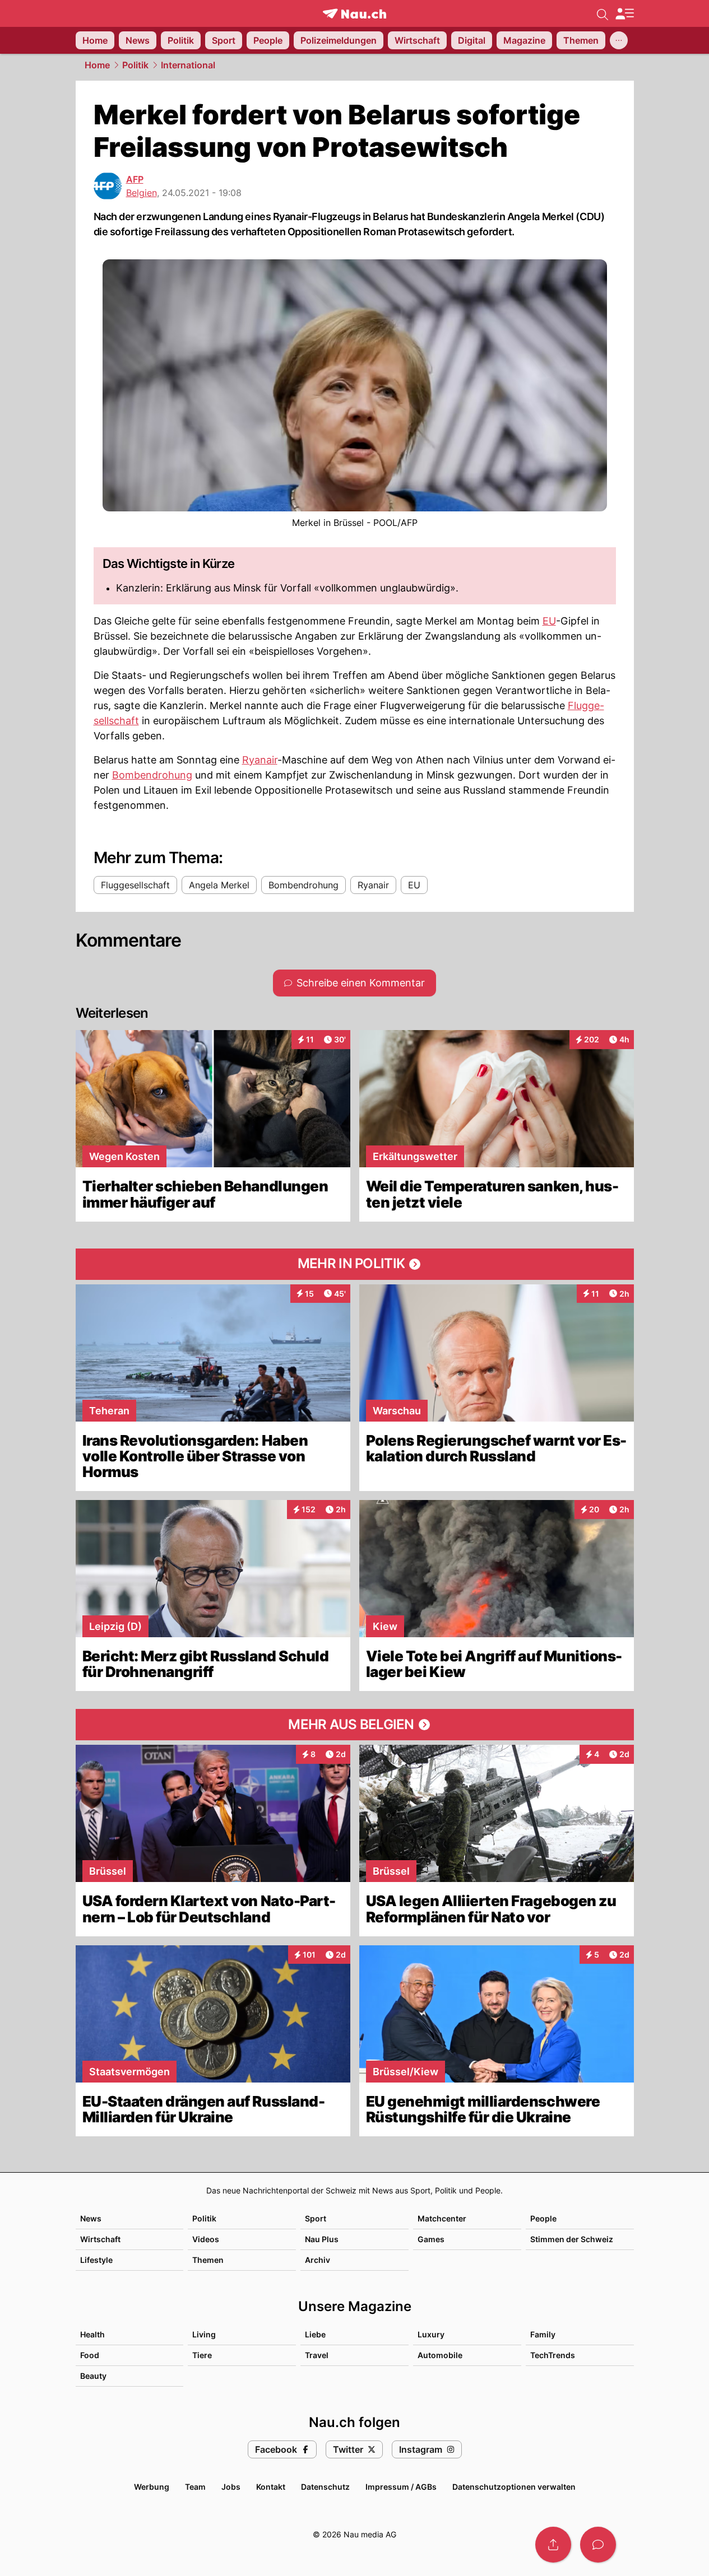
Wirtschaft (100, 2239)
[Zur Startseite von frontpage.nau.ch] (354, 14)
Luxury (431, 2334)
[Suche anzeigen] (603, 13)
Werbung (152, 2487)
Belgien (142, 193)
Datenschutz (325, 2487)
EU (549, 621)
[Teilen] (553, 2545)
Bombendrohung (152, 775)
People (543, 2218)
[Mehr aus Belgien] (355, 1725)
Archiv (318, 2260)
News (91, 2218)
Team (195, 2487)
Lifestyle (96, 2260)
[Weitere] (619, 40)
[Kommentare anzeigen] (598, 2545)
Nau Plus (322, 2239)
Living (204, 2334)
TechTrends (553, 2355)
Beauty (93, 2376)
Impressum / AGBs (401, 2487)
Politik (135, 65)
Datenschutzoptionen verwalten (514, 2487)
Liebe (315, 2334)
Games (431, 2239)
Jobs (231, 2487)
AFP (135, 179)
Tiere (202, 2355)
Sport (316, 2218)
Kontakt (271, 2487)
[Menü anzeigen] (624, 14)
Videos (206, 2239)
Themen (208, 2260)
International (188, 65)
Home (97, 65)
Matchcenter (442, 2218)
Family (543, 2334)
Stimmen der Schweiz (572, 2239)
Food (90, 2355)
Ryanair (260, 760)
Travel (317, 2355)
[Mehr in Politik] (355, 1264)
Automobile (440, 2355)
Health (92, 2334)
